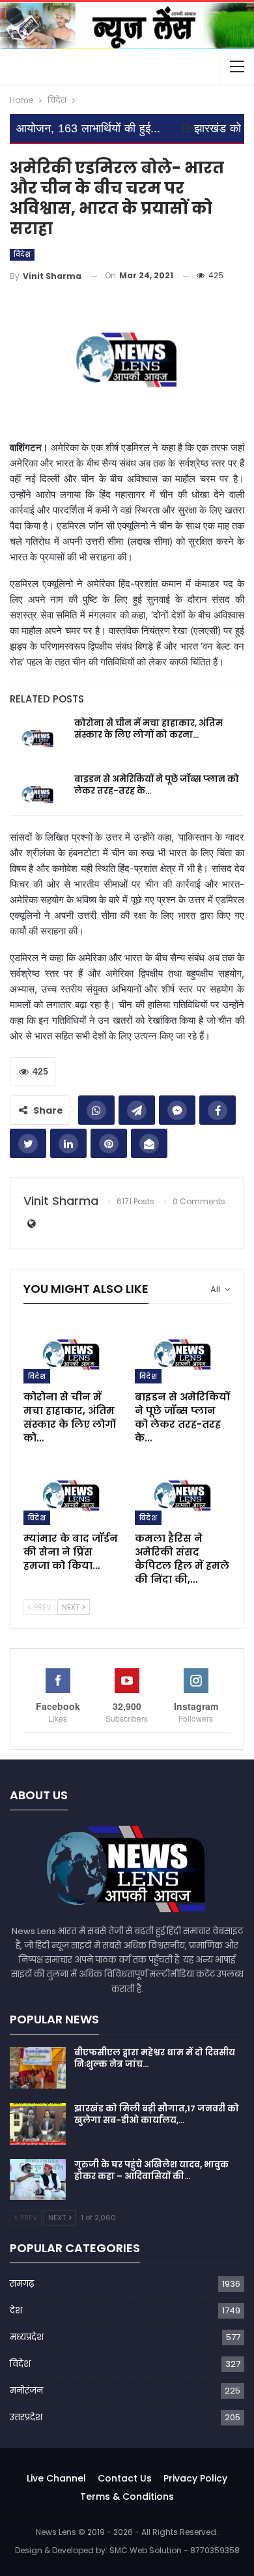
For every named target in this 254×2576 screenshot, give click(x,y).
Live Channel (56, 2478)
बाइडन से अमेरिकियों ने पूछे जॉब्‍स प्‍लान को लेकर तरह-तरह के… (157, 785)
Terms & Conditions (127, 2496)
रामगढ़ (22, 2284)
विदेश (22, 254)
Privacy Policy (195, 2478)
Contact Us (125, 2478)
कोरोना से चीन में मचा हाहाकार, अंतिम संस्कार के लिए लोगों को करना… (148, 729)
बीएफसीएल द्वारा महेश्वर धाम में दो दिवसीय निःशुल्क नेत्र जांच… (155, 2058)
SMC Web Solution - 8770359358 (175, 2550)
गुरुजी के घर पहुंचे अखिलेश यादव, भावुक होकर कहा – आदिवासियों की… (151, 2170)
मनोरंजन (26, 2391)
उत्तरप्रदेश (26, 2417)
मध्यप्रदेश (27, 2337)
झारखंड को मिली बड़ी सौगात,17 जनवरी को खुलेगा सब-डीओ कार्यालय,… (157, 2114)
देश (16, 2310)
